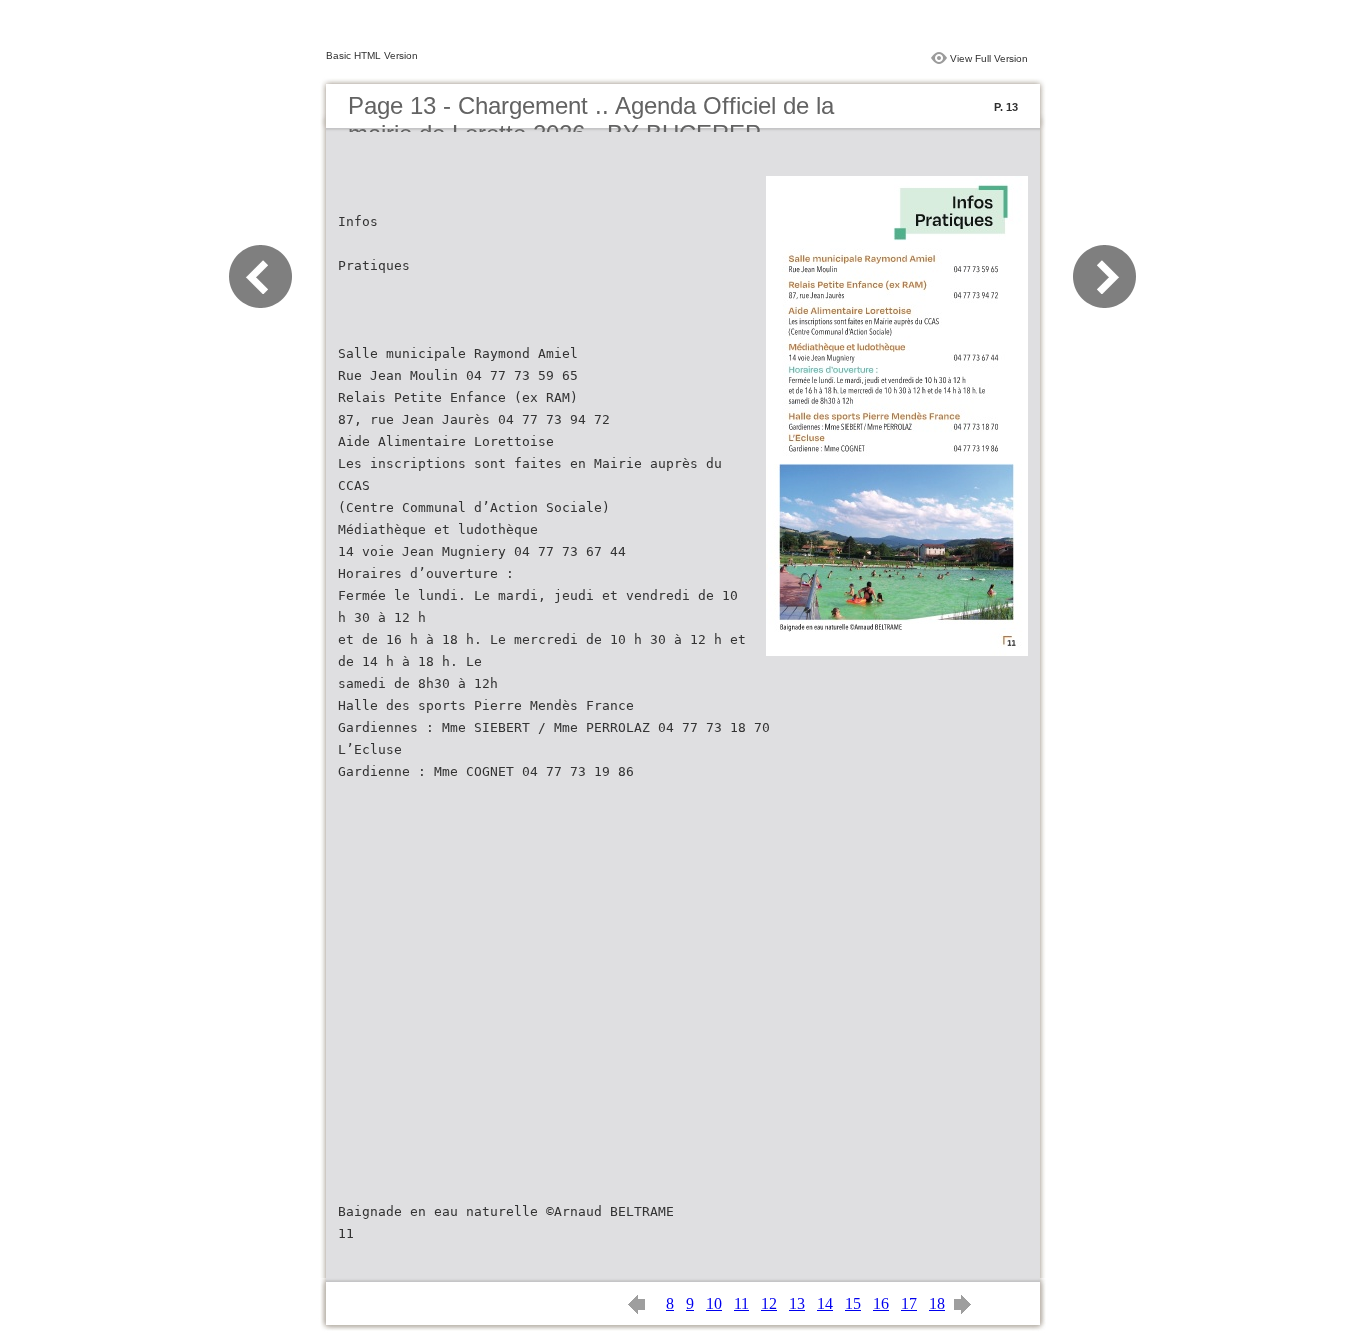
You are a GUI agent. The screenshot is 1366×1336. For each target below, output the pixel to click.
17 (909, 1303)
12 (769, 1303)
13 (797, 1303)
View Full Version (989, 58)
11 (741, 1303)
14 (825, 1303)
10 (714, 1303)
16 (881, 1303)
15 (853, 1303)
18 (937, 1303)
